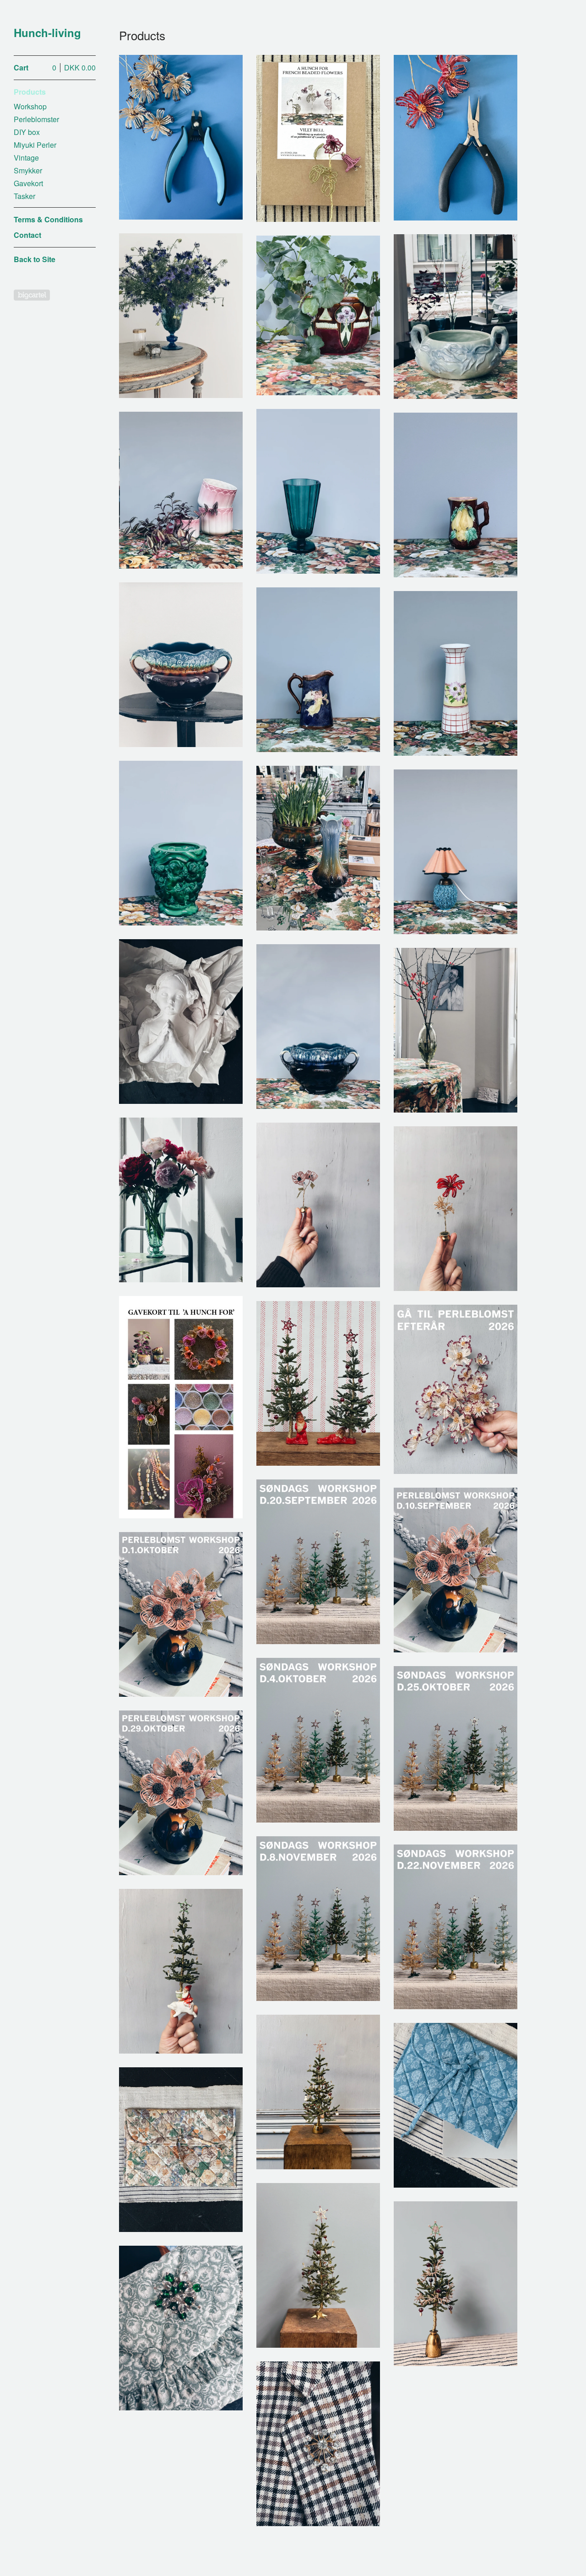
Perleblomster (36, 119)
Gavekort (28, 183)
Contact (27, 235)
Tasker (24, 196)
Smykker (28, 170)
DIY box (27, 132)
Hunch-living (47, 33)
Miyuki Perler (35, 145)
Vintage (26, 158)
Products (30, 92)
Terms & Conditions (48, 219)
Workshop (30, 106)
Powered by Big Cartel (32, 295)
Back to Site (35, 259)
